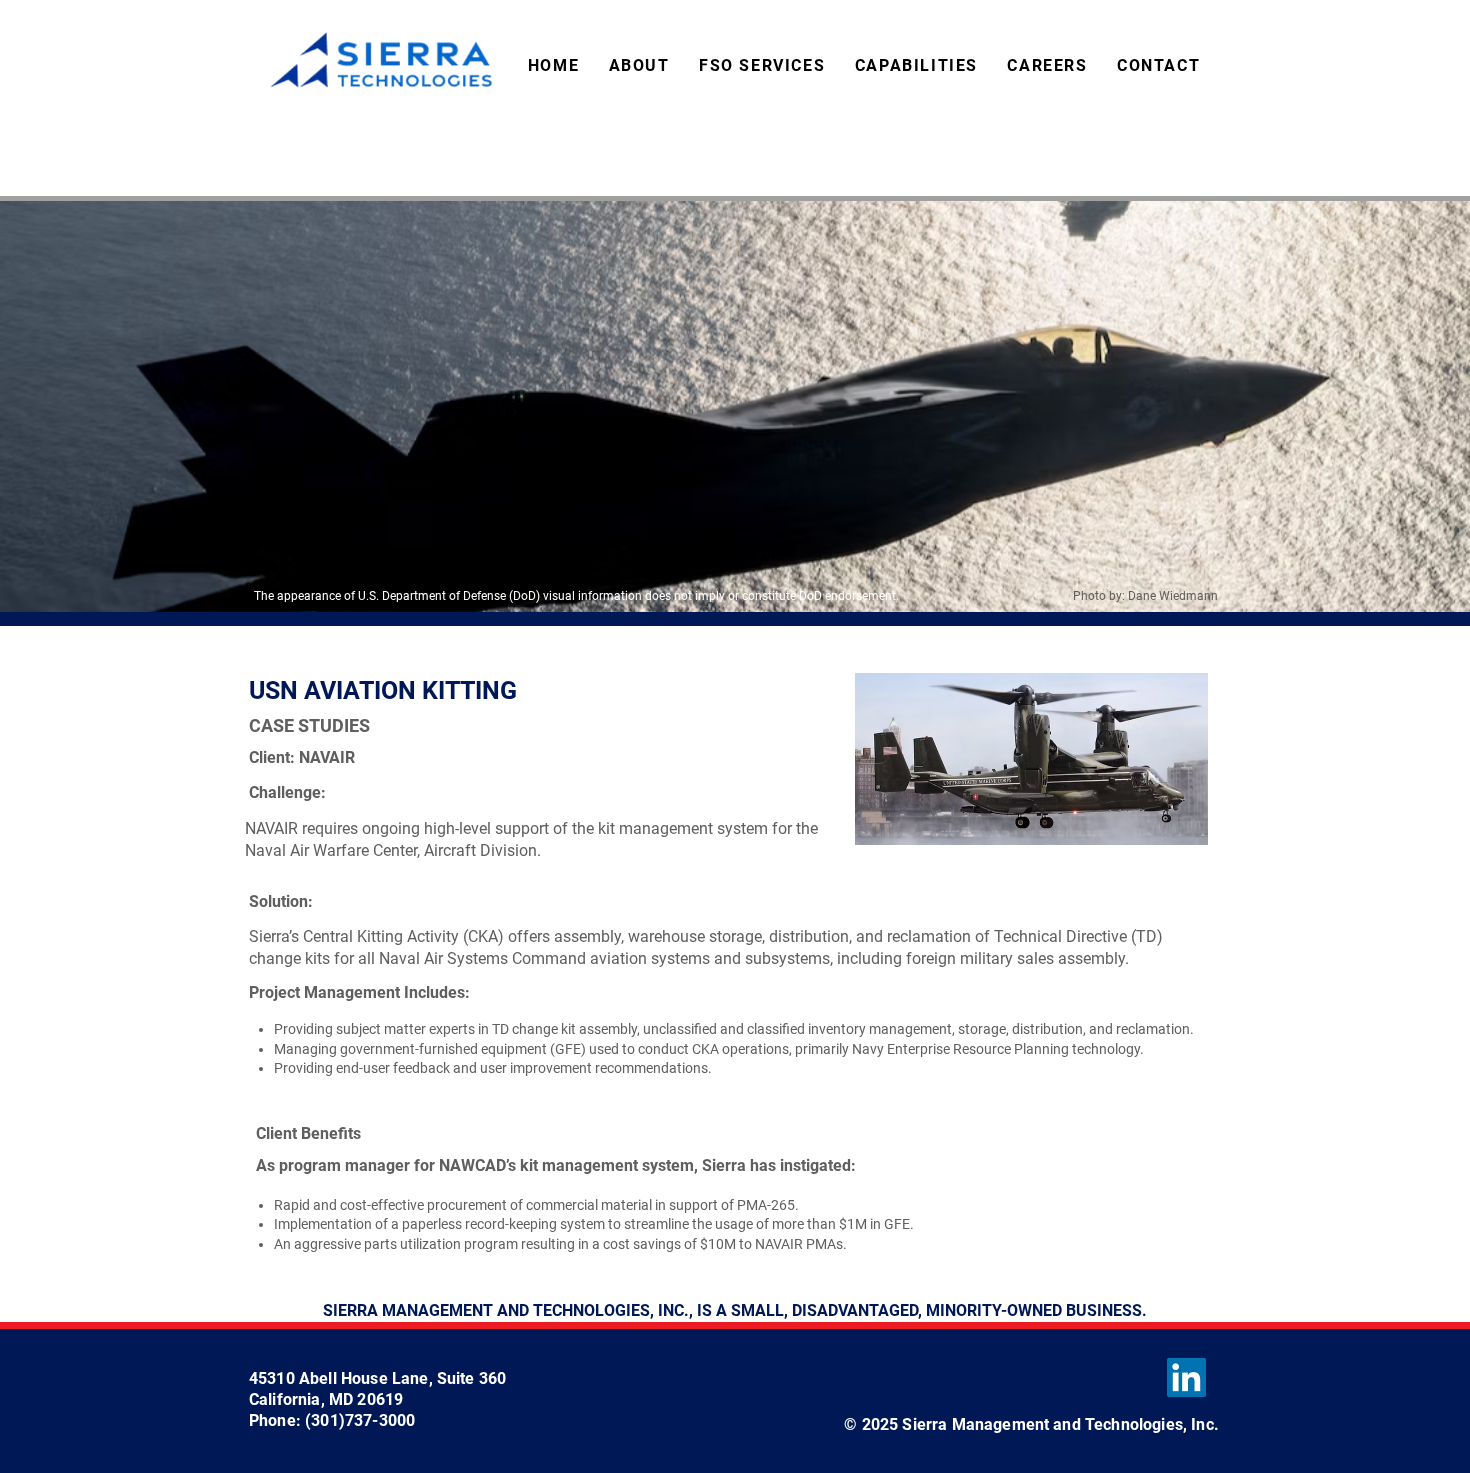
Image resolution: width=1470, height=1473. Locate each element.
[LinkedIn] (1186, 1377)
